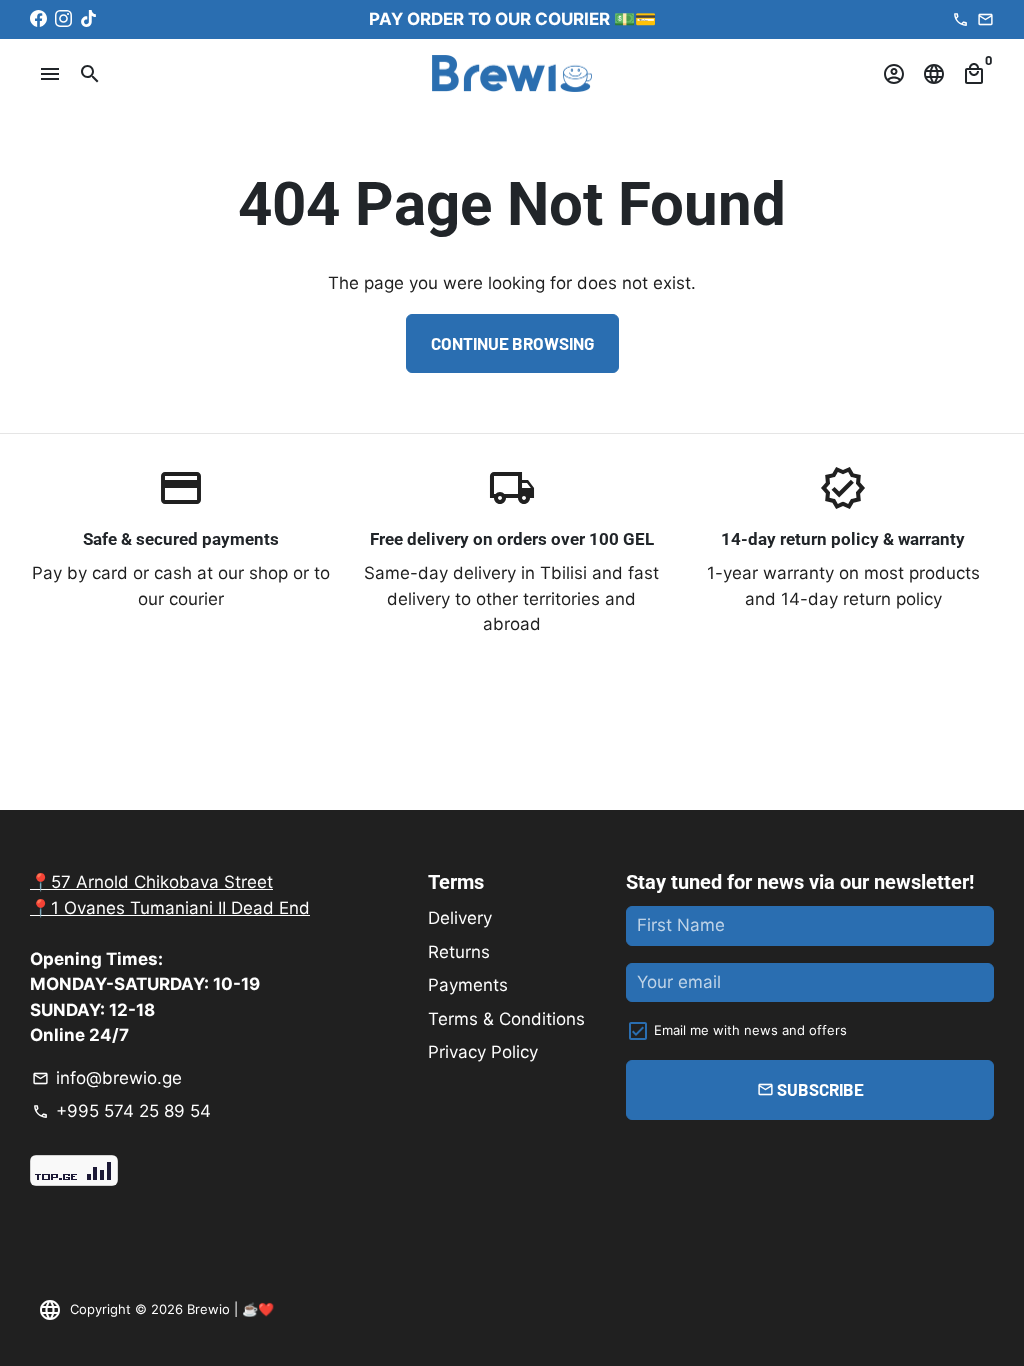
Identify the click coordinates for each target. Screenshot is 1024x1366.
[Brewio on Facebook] (38, 19)
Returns (459, 952)
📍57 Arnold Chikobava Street (151, 882)
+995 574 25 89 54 (121, 1111)
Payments (468, 985)
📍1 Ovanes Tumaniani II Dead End (170, 908)
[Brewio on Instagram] (63, 19)
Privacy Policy (483, 1052)
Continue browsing (512, 343)
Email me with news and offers (750, 1030)
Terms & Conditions (506, 1019)
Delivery (460, 918)
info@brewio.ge (107, 1078)
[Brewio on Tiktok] (88, 19)
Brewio (208, 1309)
